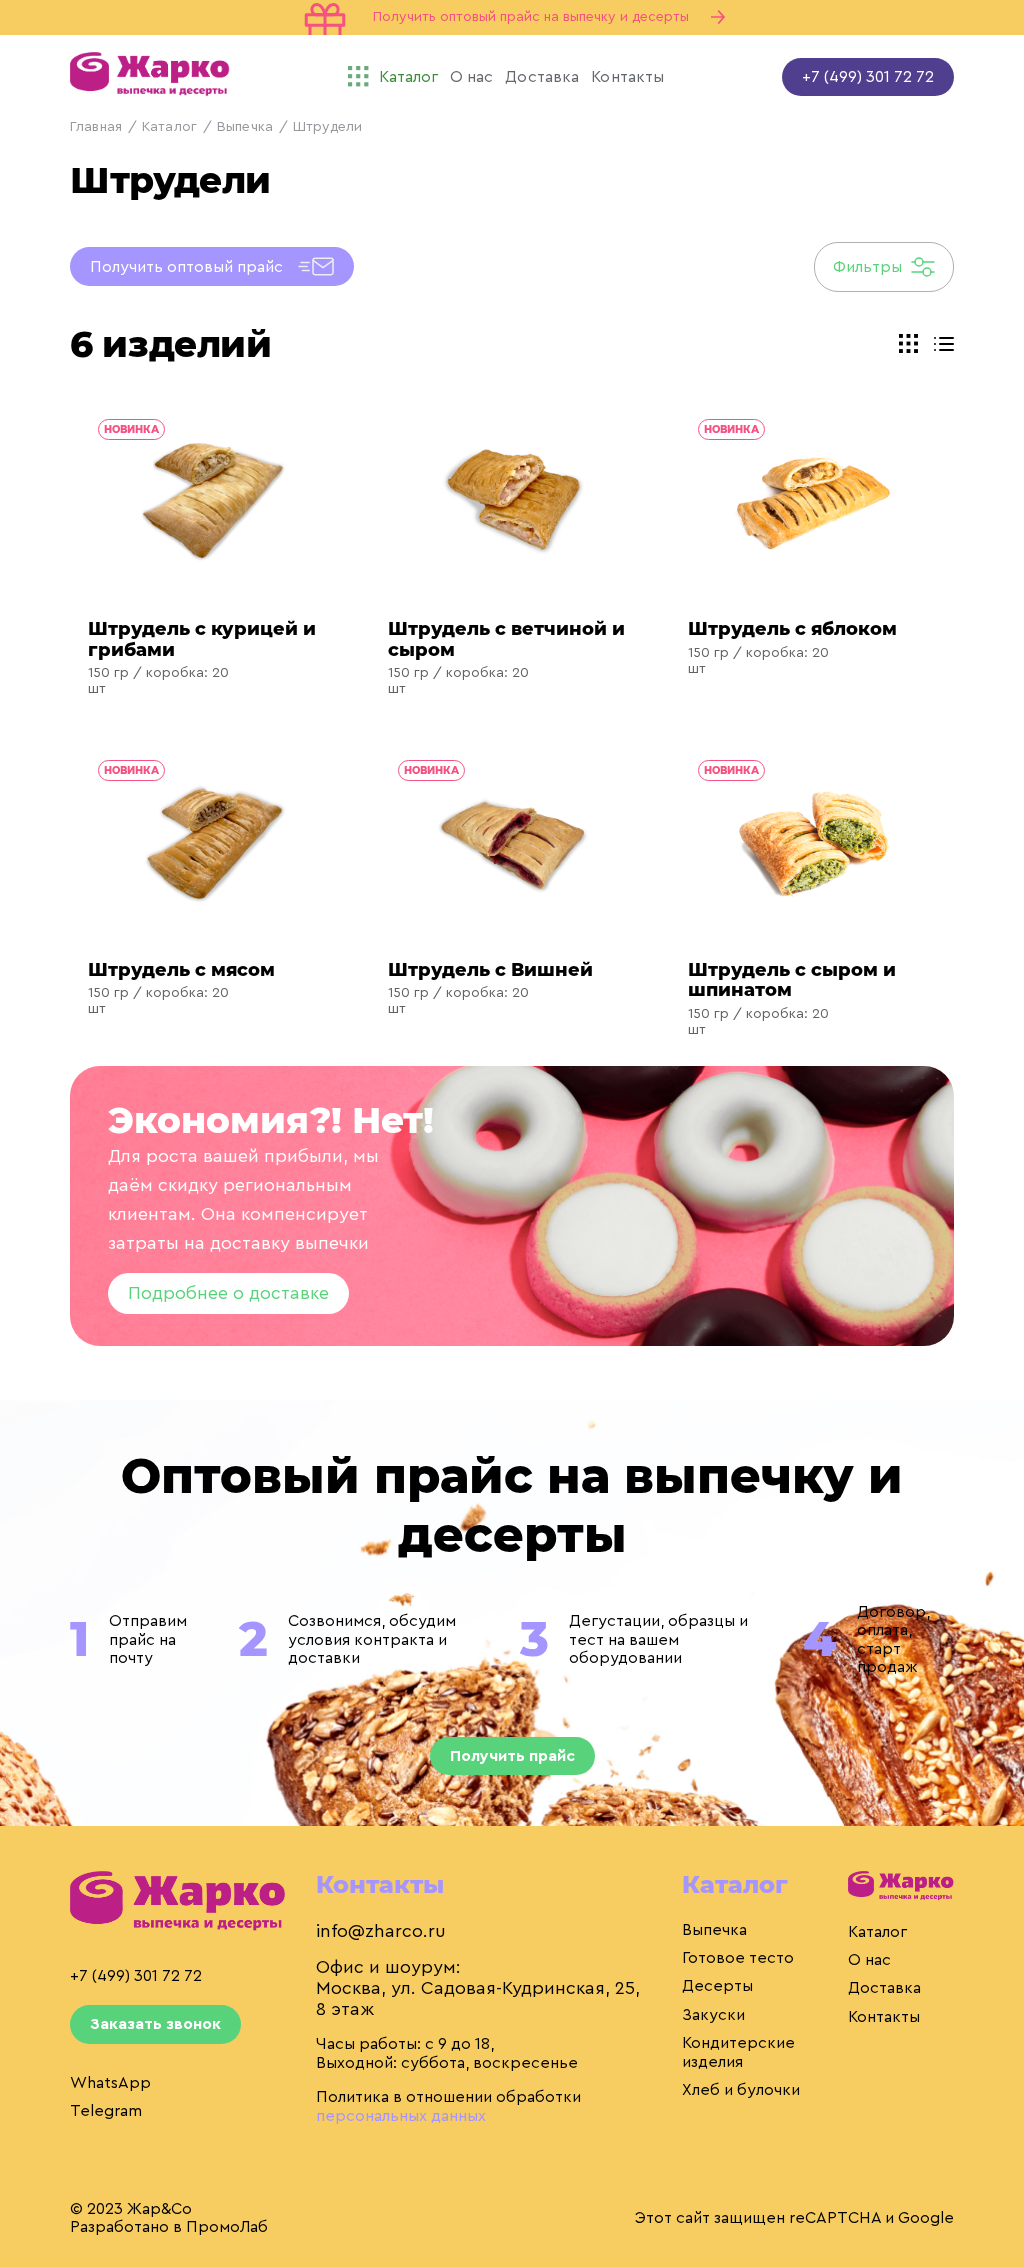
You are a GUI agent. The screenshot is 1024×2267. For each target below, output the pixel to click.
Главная (96, 127)
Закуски (713, 2015)
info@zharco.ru (381, 1931)
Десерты (717, 1986)
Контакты (884, 2017)
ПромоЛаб (227, 2227)
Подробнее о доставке (228, 1293)
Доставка (884, 1988)
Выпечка (245, 127)
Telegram (106, 2111)
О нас (869, 1960)
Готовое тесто (738, 1958)
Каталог (169, 127)
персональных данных (401, 2116)
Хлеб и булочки (741, 2090)
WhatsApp (110, 2083)
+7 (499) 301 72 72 (868, 77)
